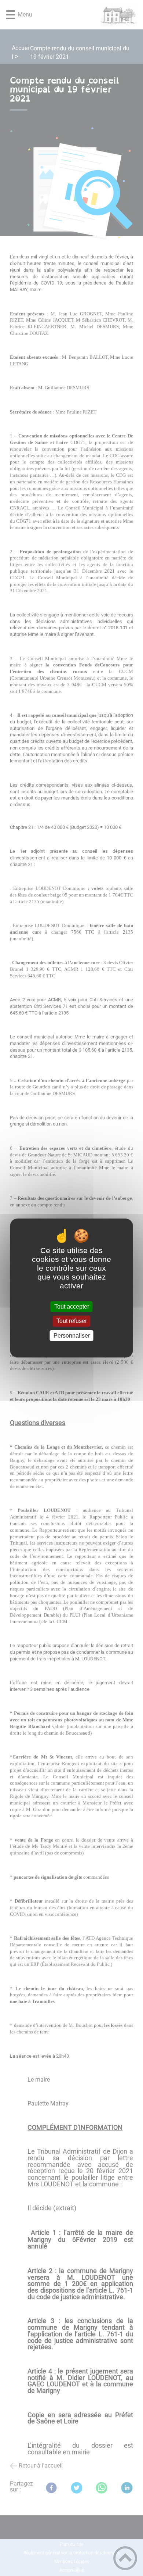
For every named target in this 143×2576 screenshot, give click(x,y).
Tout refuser (72, 1321)
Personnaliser (72, 1336)
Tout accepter (72, 1307)
